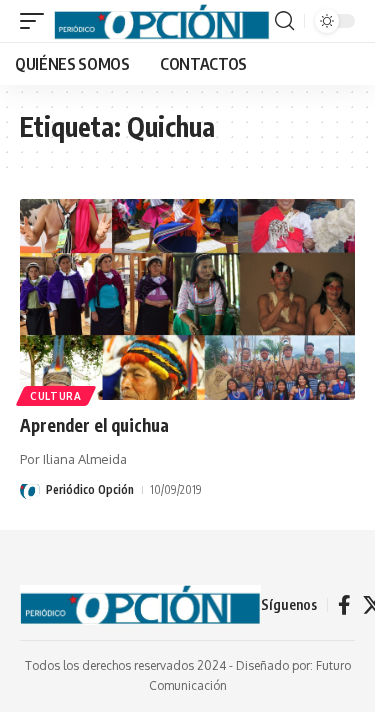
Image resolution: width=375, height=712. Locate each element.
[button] (37, 20)
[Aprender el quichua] (187, 299)
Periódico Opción (90, 489)
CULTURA (56, 396)
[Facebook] (344, 605)
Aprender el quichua (94, 425)
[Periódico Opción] (162, 20)
